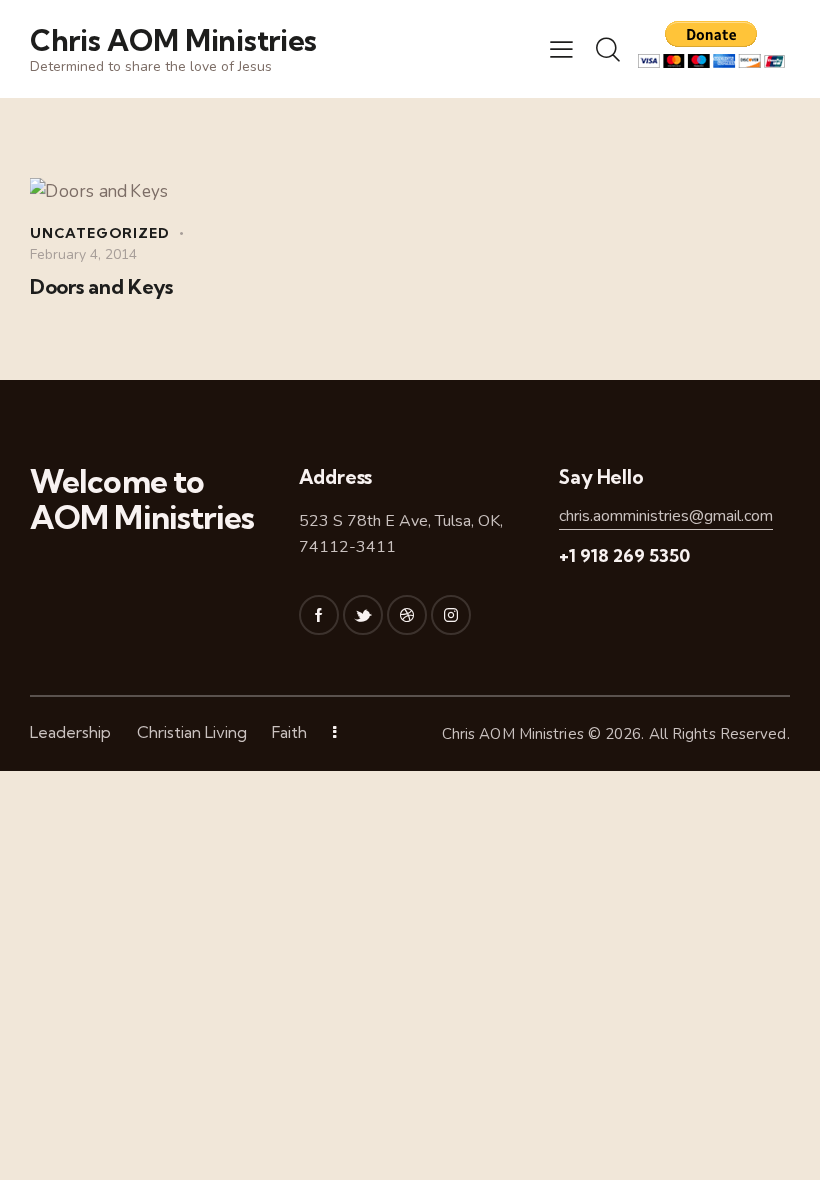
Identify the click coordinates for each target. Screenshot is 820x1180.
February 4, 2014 (83, 254)
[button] (561, 49)
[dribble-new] (407, 615)
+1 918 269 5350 (624, 555)
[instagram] (451, 615)
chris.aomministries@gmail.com (666, 516)
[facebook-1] (319, 615)
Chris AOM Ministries (513, 734)
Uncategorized (99, 233)
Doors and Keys (101, 286)
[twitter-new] (363, 615)
